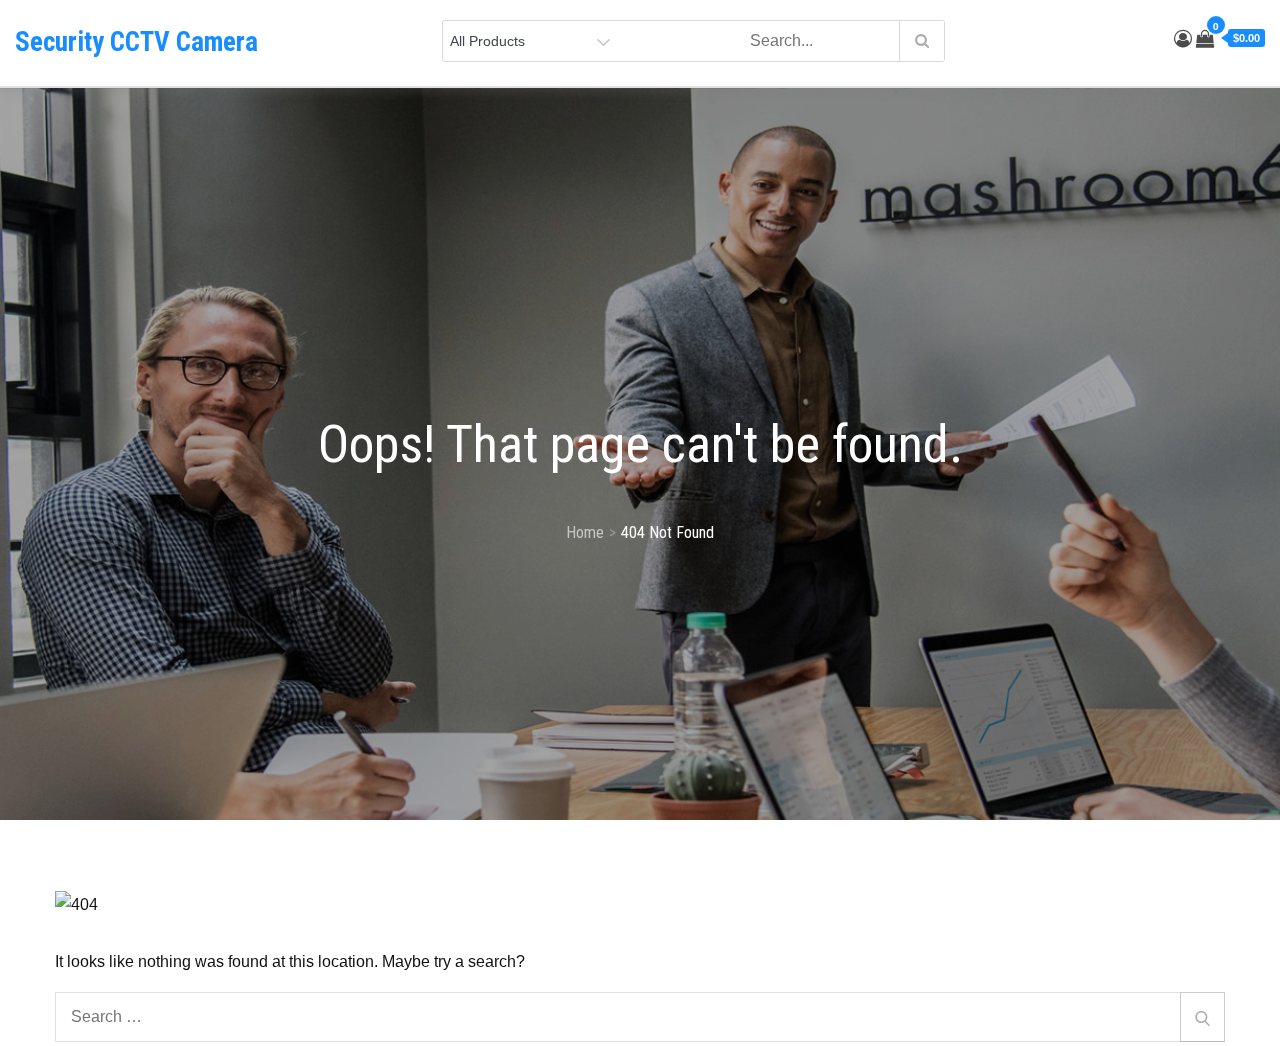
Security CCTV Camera (136, 42)
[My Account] (1183, 39)
